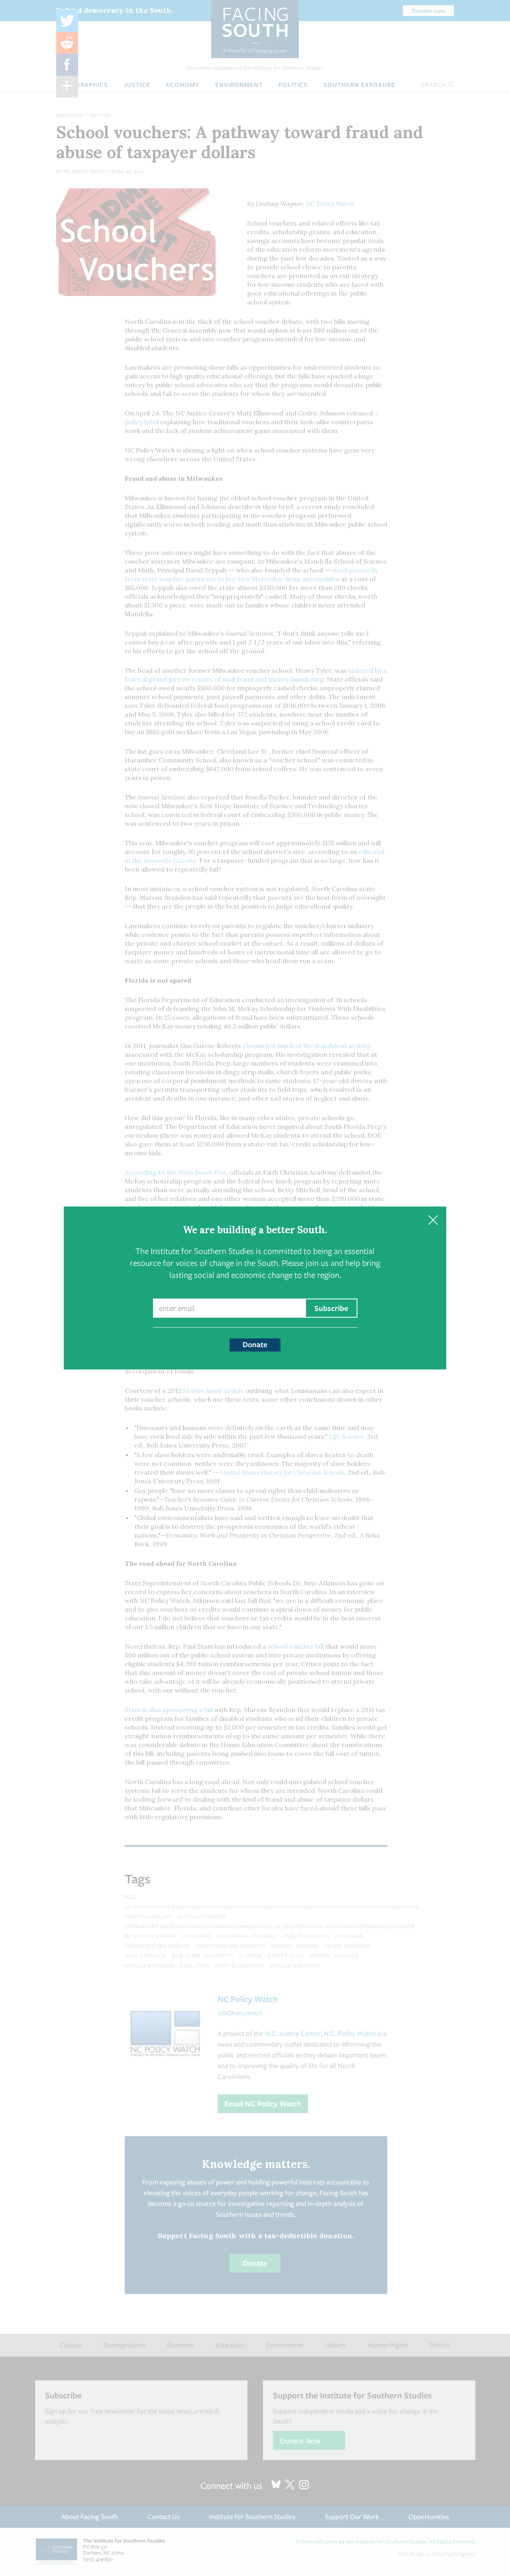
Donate (255, 1344)
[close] (433, 1220)
